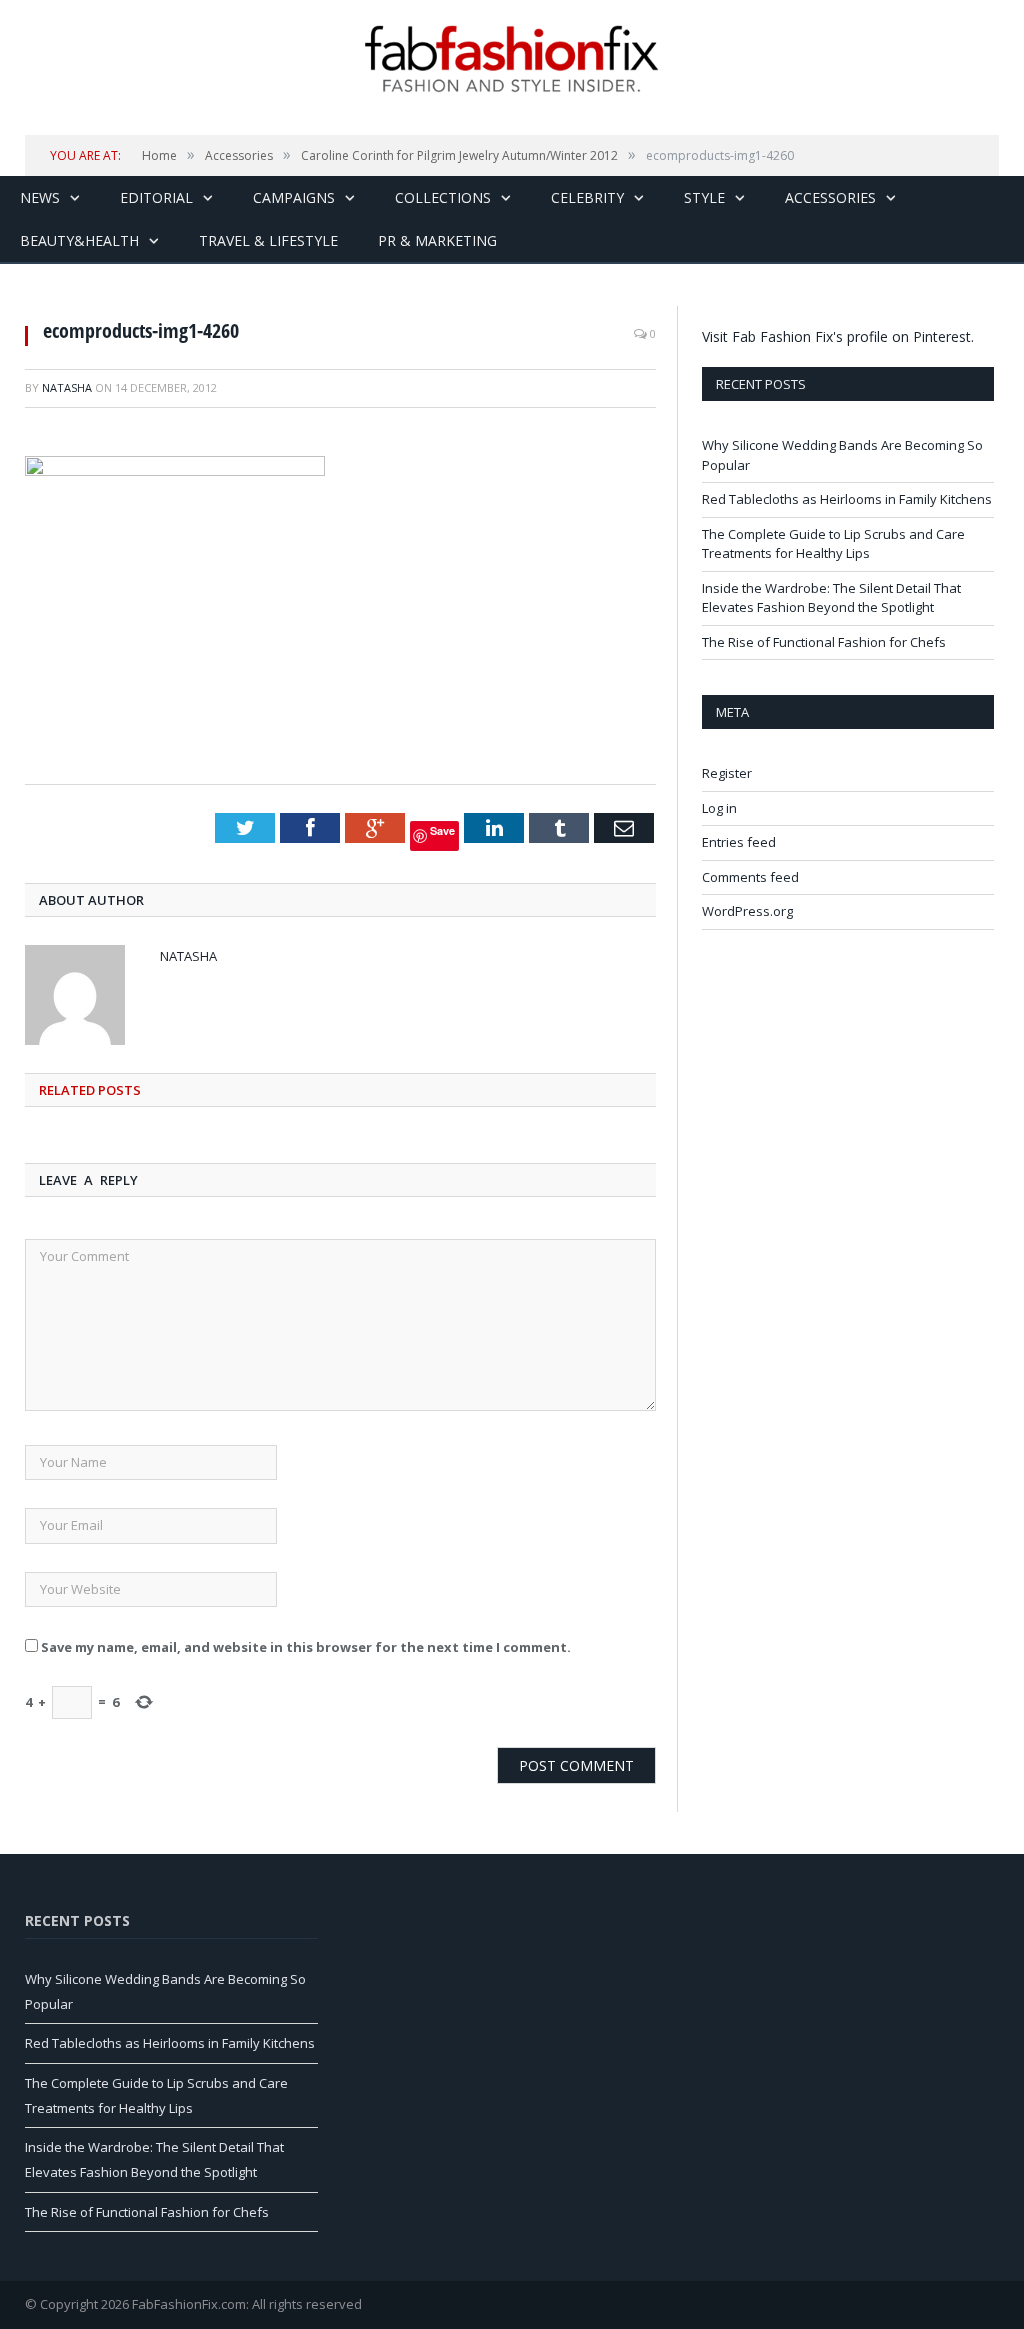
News (40, 197)
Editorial (156, 197)
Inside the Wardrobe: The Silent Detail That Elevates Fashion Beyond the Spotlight (831, 598)
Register (727, 773)
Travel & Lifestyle (268, 240)
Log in (719, 808)
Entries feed (739, 842)
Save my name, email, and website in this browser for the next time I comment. (306, 1647)
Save (442, 830)
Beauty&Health (79, 240)
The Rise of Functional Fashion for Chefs (824, 642)
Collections (443, 197)
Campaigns (294, 197)
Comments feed (750, 877)
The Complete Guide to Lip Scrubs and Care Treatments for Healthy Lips (833, 544)
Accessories (830, 197)
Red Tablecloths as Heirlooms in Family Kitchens (847, 499)
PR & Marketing (437, 240)
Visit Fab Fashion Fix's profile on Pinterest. (838, 336)
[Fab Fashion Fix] (512, 59)
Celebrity (587, 197)
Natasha (67, 387)
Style (704, 197)
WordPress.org (747, 911)
